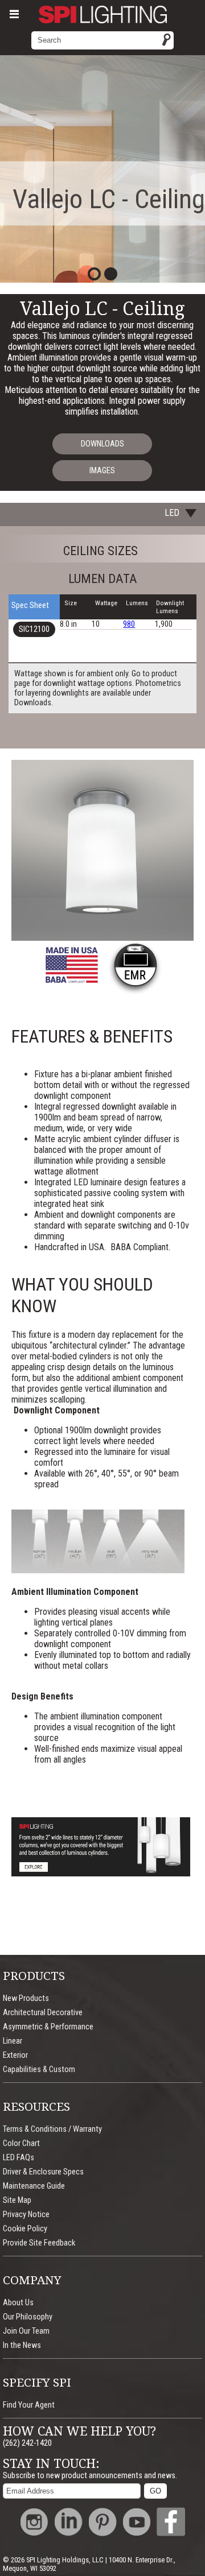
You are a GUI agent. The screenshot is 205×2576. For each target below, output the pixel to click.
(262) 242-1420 (27, 2443)
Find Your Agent (29, 2405)
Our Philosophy (28, 2317)
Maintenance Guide (34, 2186)
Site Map (17, 2200)
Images (102, 471)
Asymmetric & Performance (48, 2027)
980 (129, 624)
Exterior (15, 2055)
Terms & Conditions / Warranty (52, 2129)
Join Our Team (26, 2331)
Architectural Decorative (43, 2013)
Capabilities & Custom (39, 2070)
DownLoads (102, 444)
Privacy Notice (26, 2215)
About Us (18, 2303)
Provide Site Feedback (39, 2243)
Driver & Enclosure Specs (43, 2172)
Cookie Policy (25, 2229)
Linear (13, 2041)
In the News (22, 2345)
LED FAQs (19, 2158)
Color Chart (21, 2143)
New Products (26, 1998)
